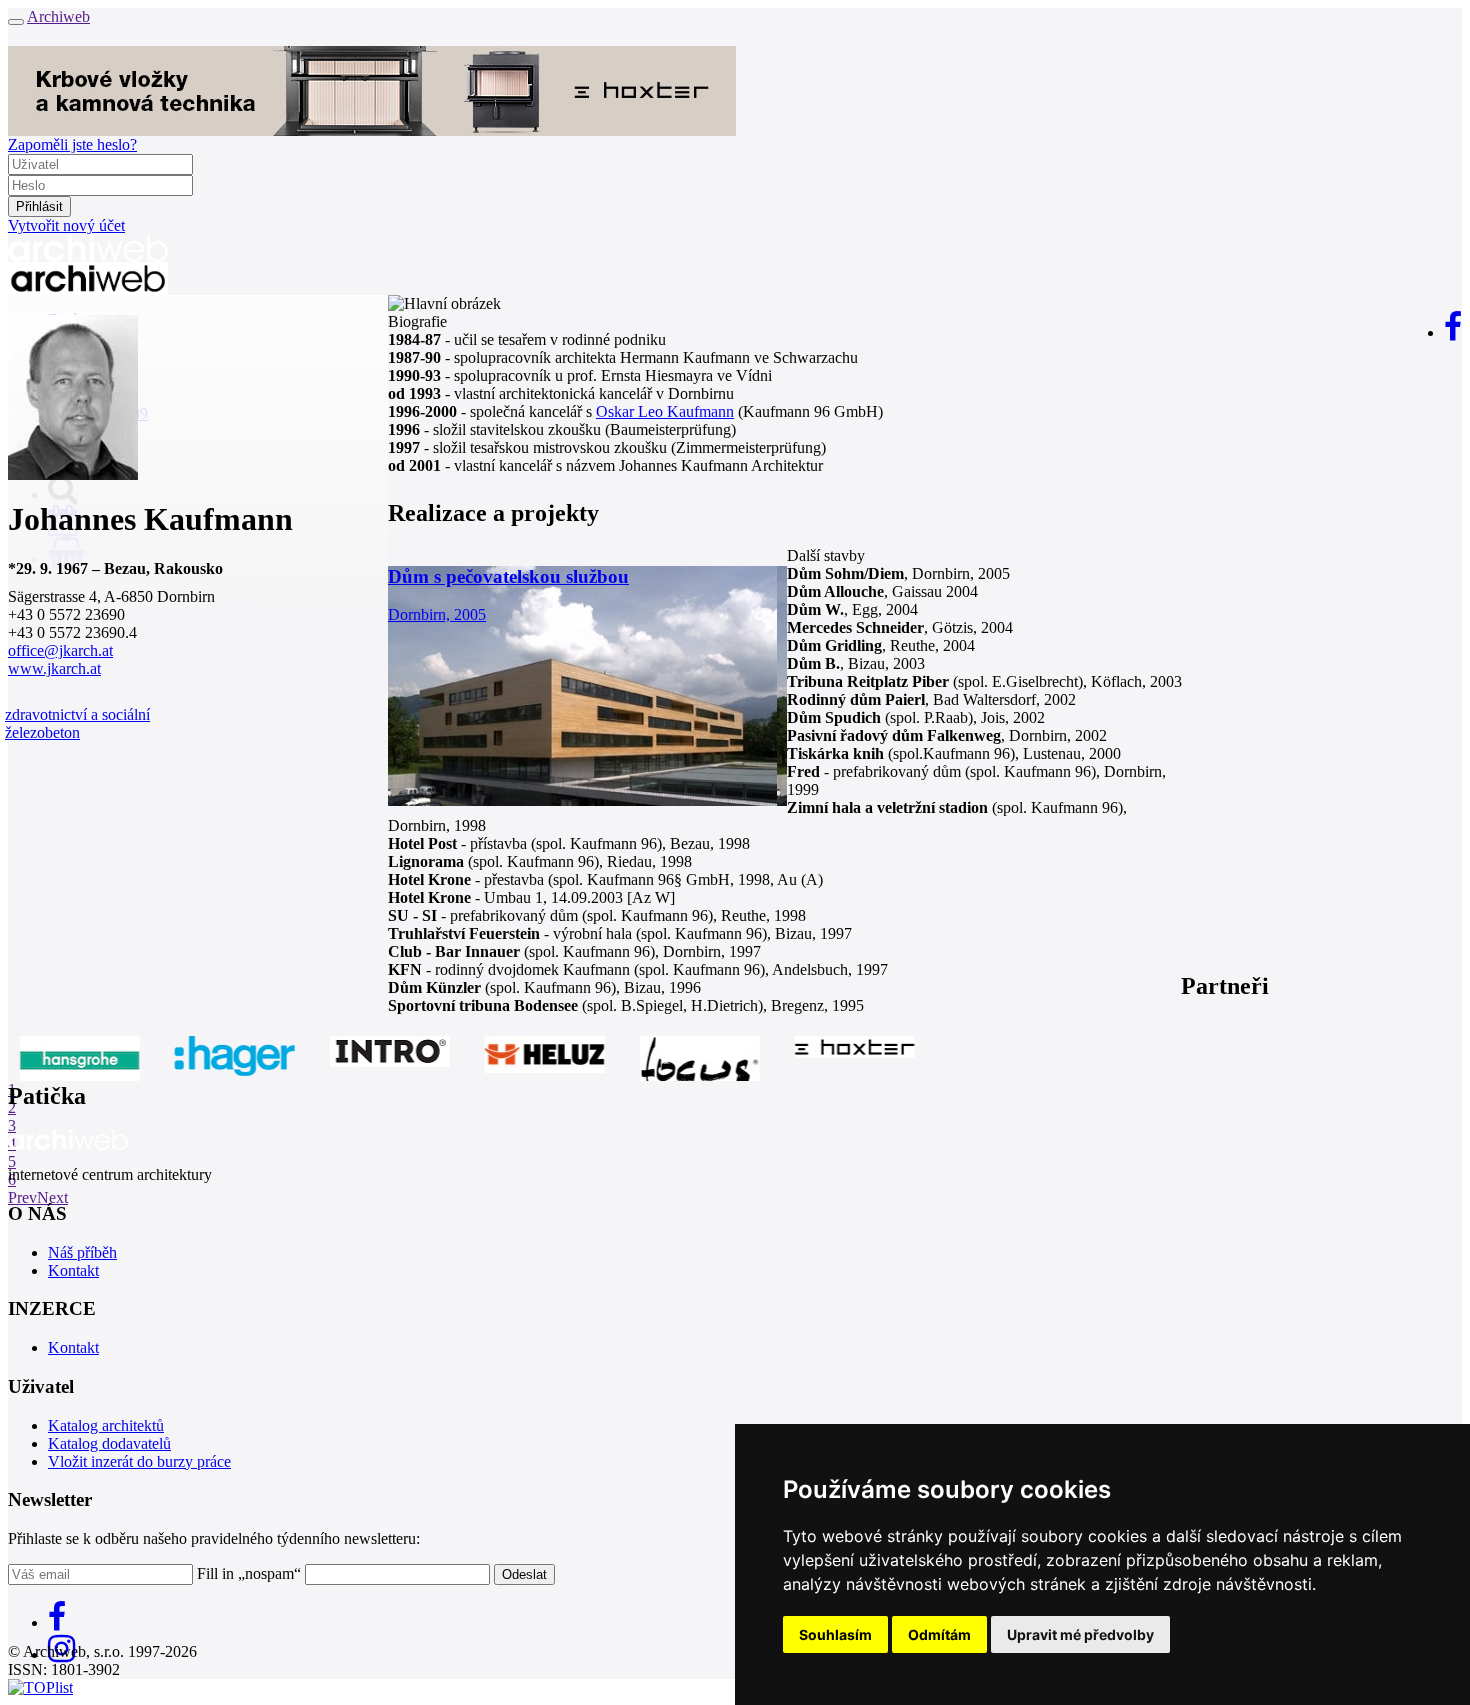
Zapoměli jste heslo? (72, 144)
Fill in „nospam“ (249, 1573)
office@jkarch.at (60, 650)
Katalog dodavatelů (109, 1443)
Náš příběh (82, 1252)
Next (52, 1197)
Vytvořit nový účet (66, 225)
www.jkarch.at (54, 668)
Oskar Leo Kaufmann (665, 411)
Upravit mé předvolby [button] (1080, 1634)
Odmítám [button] (939, 1634)
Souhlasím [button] (835, 1634)
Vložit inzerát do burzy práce (139, 1461)
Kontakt (73, 1270)
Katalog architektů (106, 1425)
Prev (22, 1197)
